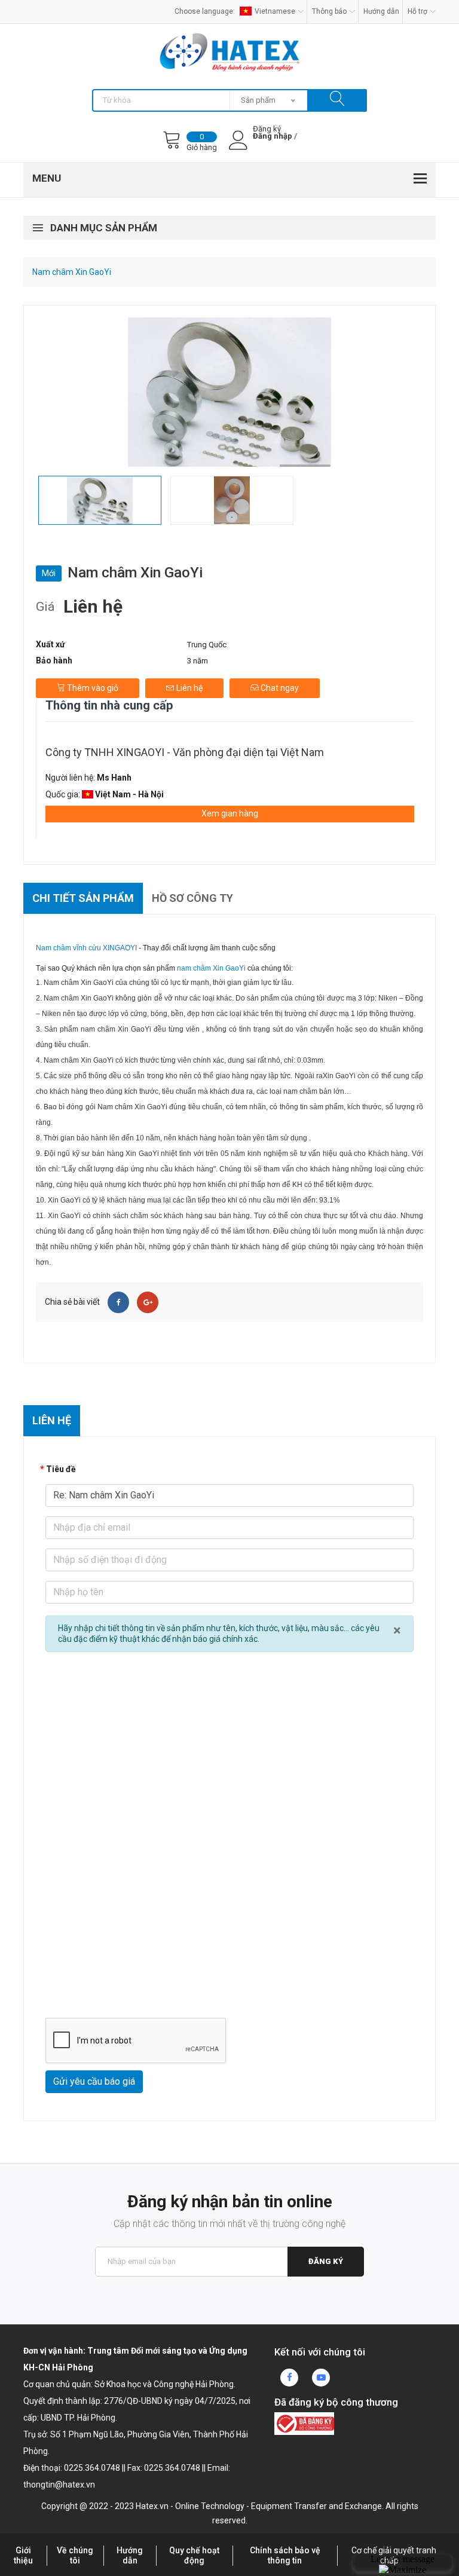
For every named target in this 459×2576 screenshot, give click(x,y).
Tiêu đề (61, 1469)
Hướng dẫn (381, 11)
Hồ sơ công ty (192, 898)
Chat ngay (279, 688)
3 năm (198, 661)
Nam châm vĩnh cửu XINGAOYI (86, 948)
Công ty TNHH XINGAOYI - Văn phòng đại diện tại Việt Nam (185, 752)
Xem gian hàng (230, 813)
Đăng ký (326, 2261)
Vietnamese (275, 11)
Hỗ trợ (417, 11)
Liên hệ (189, 688)
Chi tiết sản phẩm (83, 898)
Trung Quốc (207, 645)
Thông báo (329, 11)
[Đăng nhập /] (273, 146)
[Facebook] (118, 1302)
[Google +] (148, 1302)
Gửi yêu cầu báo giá (94, 2081)
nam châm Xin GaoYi (211, 968)
